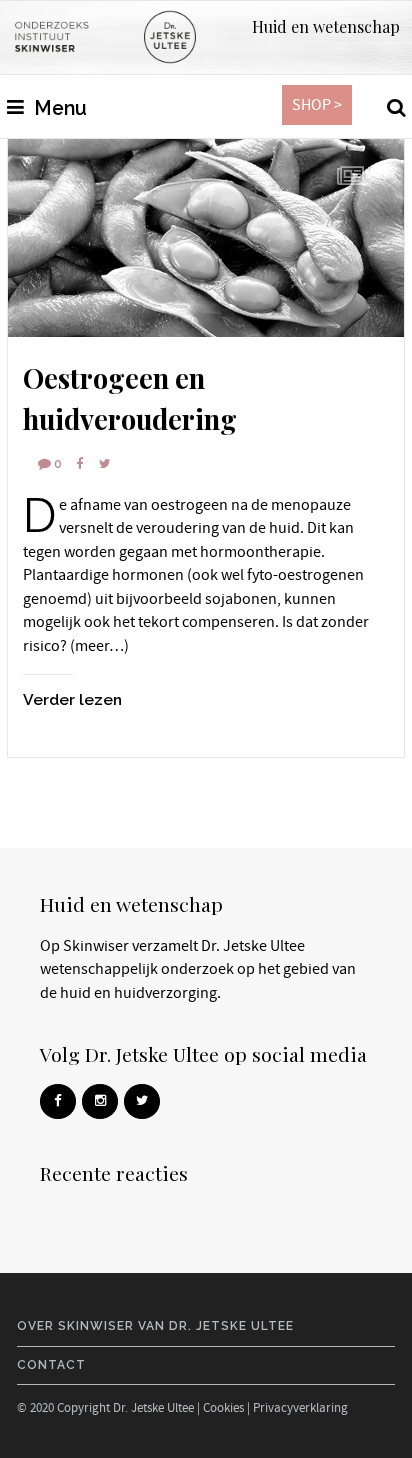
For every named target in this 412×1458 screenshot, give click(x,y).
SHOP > (317, 105)
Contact (51, 1365)
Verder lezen (72, 699)
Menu (58, 108)
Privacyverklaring (300, 1408)
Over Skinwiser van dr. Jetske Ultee (155, 1326)
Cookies (223, 1408)
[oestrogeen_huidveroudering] (206, 238)
